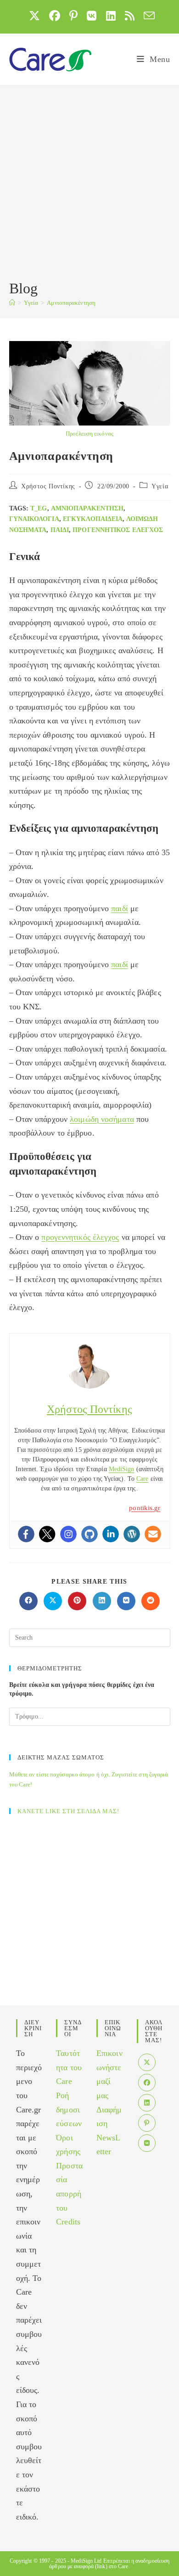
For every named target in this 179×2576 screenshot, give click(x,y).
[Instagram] (68, 1534)
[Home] (12, 303)
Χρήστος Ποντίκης (48, 486)
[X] (147, 2062)
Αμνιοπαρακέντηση (71, 303)
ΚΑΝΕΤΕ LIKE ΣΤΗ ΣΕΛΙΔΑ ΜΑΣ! (68, 1811)
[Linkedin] (111, 1534)
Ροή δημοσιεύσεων (69, 2109)
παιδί (60, 530)
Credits (68, 2222)
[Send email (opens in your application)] (147, 16)
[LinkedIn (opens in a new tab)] (111, 16)
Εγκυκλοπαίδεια (93, 519)
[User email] (153, 1534)
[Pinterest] (147, 2123)
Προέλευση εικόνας (89, 434)
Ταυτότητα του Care (69, 2067)
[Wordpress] (132, 1534)
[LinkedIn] (147, 2103)
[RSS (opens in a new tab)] (130, 16)
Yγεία (160, 486)
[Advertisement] (89, 184)
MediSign (122, 1469)
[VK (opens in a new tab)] (92, 16)
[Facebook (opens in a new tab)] (55, 16)
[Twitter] (47, 1534)
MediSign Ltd (86, 2561)
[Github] (89, 1534)
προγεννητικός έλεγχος (118, 530)
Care (142, 1479)
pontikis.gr (145, 1508)
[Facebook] (26, 1534)
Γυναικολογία (34, 519)
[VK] (147, 2143)
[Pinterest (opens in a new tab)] (73, 16)
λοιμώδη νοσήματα (102, 1119)
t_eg (39, 508)
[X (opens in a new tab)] (34, 16)
